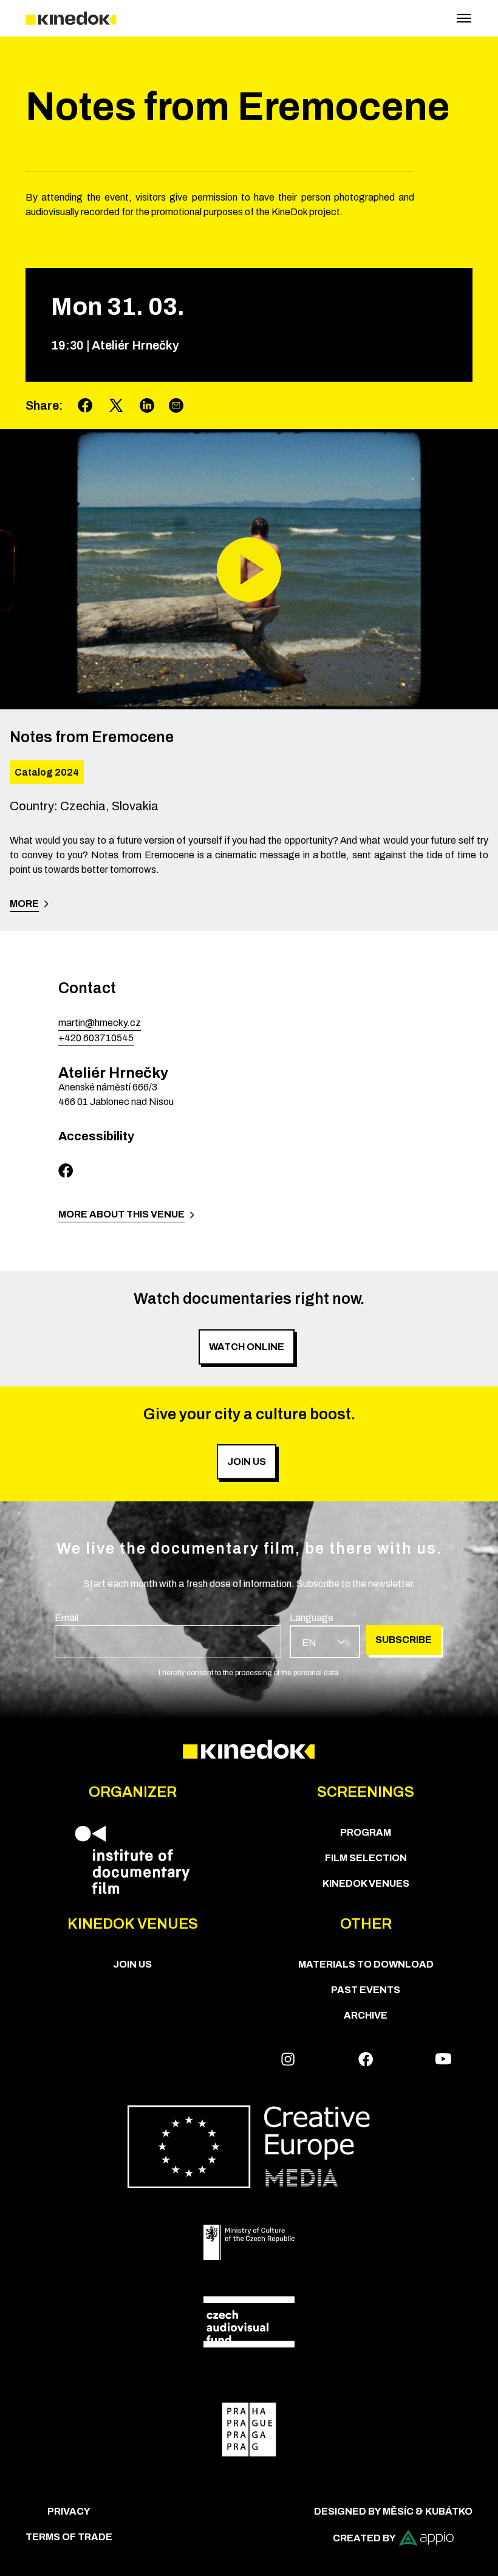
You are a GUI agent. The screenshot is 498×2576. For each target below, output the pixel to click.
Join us (132, 1964)
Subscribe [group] (404, 1640)
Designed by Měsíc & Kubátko (393, 2511)
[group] (168, 1634)
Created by (364, 2538)
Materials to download (366, 1964)
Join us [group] (247, 1462)
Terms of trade (69, 2537)
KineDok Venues (366, 1883)
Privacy (69, 2511)
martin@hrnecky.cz (100, 1023)
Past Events (366, 1990)
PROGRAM (366, 1832)
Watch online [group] (247, 1347)
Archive (366, 2015)
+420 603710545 (96, 1038)
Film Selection (366, 1858)
